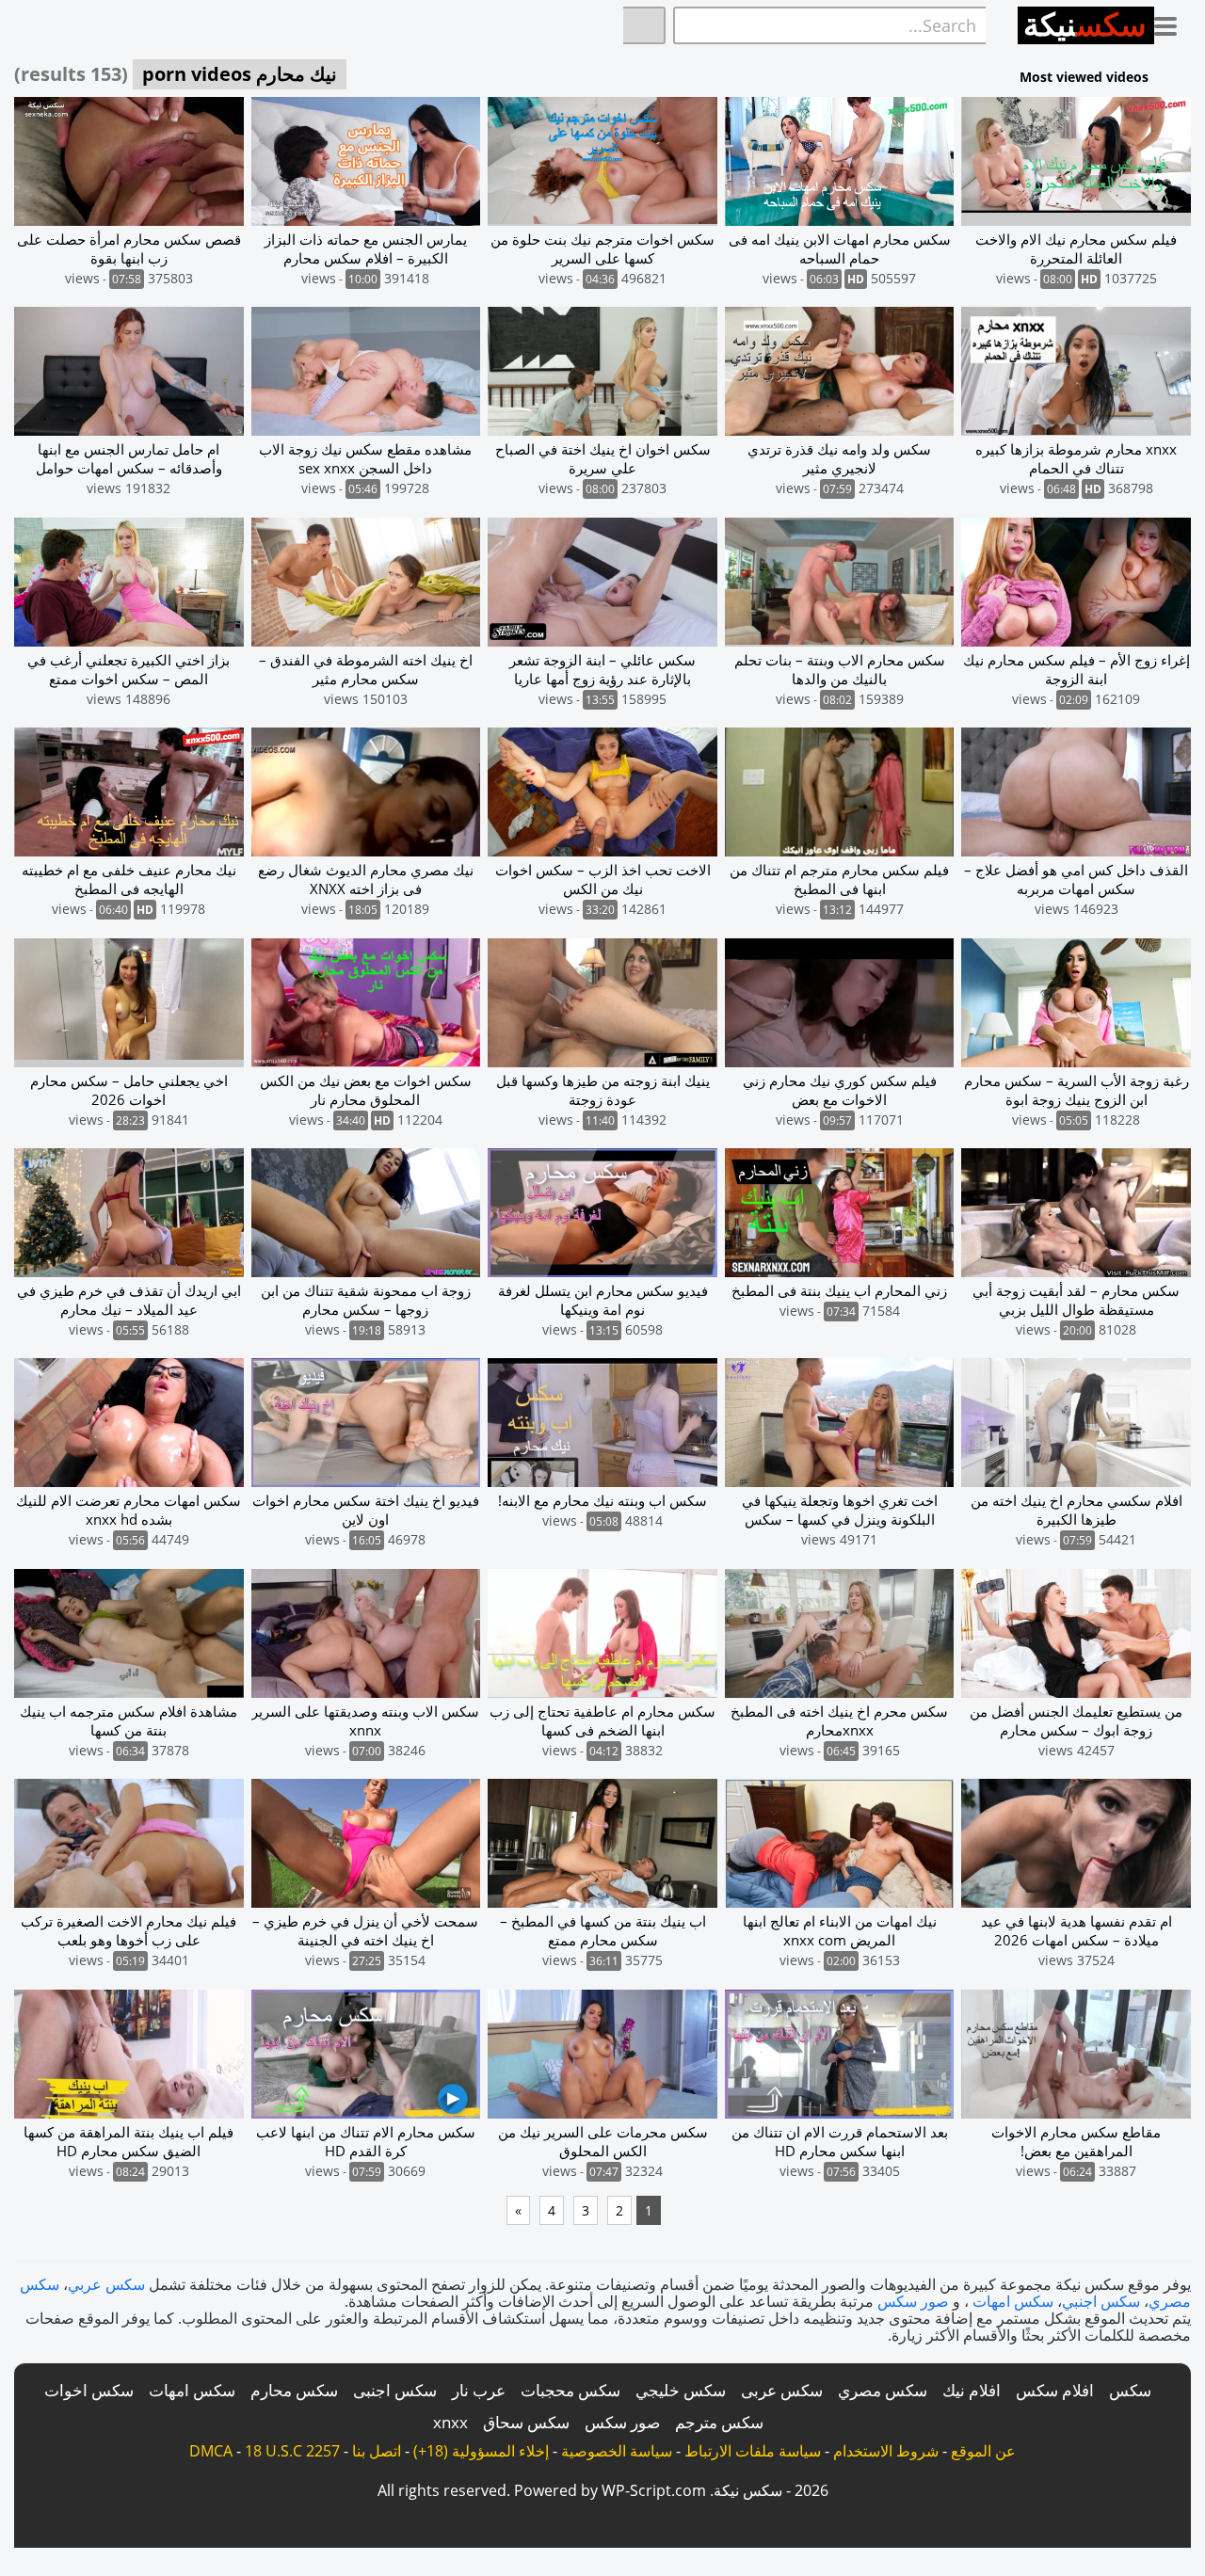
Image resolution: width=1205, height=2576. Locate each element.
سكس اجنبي (1101, 2301)
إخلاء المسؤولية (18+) (481, 2451)
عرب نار (479, 2390)
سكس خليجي (681, 2390)
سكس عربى (782, 2390)
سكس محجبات (570, 2390)
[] (644, 25)
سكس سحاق (526, 2422)
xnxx (450, 2422)
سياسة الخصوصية (617, 2451)
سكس (1130, 2390)
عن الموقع (983, 2451)
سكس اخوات (89, 2390)
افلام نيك (972, 2390)
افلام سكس (1055, 2390)
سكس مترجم (719, 2422)
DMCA (211, 2451)
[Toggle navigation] (1173, 23)
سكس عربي (106, 2284)
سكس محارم (294, 2390)
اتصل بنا (377, 2451)
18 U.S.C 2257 (292, 2451)
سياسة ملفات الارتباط (753, 2451)
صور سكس (913, 2301)
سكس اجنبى (395, 2390)
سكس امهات (1013, 2301)
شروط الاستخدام (886, 2451)
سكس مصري (883, 2390)
